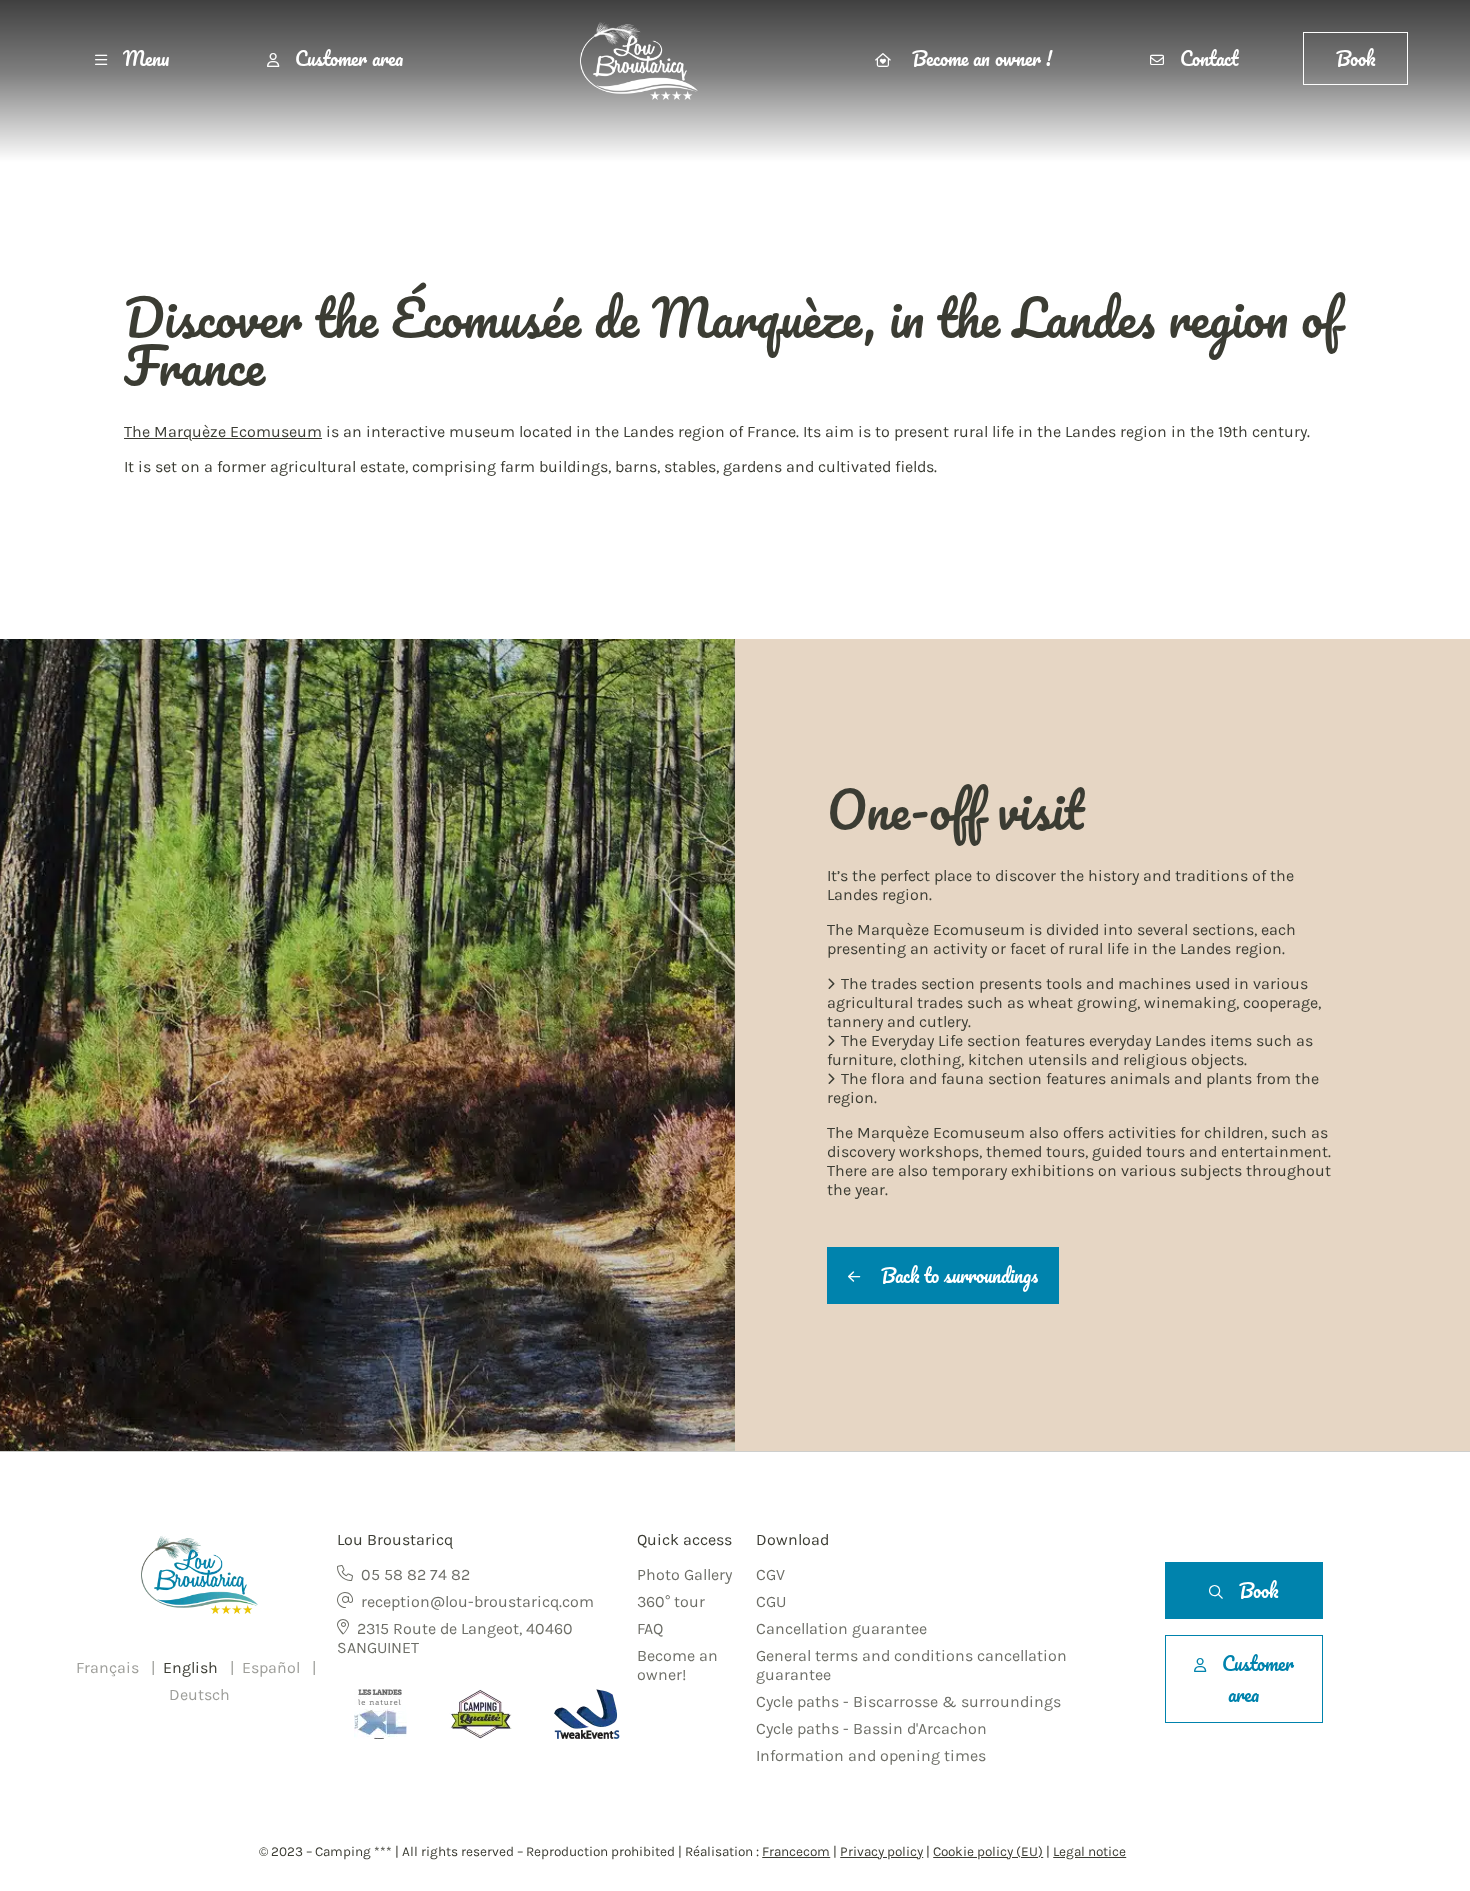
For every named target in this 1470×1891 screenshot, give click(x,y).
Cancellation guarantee (841, 1628)
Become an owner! (677, 1665)
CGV (770, 1574)
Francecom (796, 1851)
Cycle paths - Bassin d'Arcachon (871, 1728)
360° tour (671, 1601)
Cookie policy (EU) (988, 1851)
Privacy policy (881, 1851)
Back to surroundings (957, 1275)
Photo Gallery (684, 1574)
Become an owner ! (979, 58)
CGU (771, 1601)
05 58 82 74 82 (415, 1574)
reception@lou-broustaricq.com (477, 1601)
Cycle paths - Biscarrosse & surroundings (908, 1701)
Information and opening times (871, 1755)
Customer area (349, 58)
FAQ (650, 1628)
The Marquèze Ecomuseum (223, 431)
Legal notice (1089, 1851)
